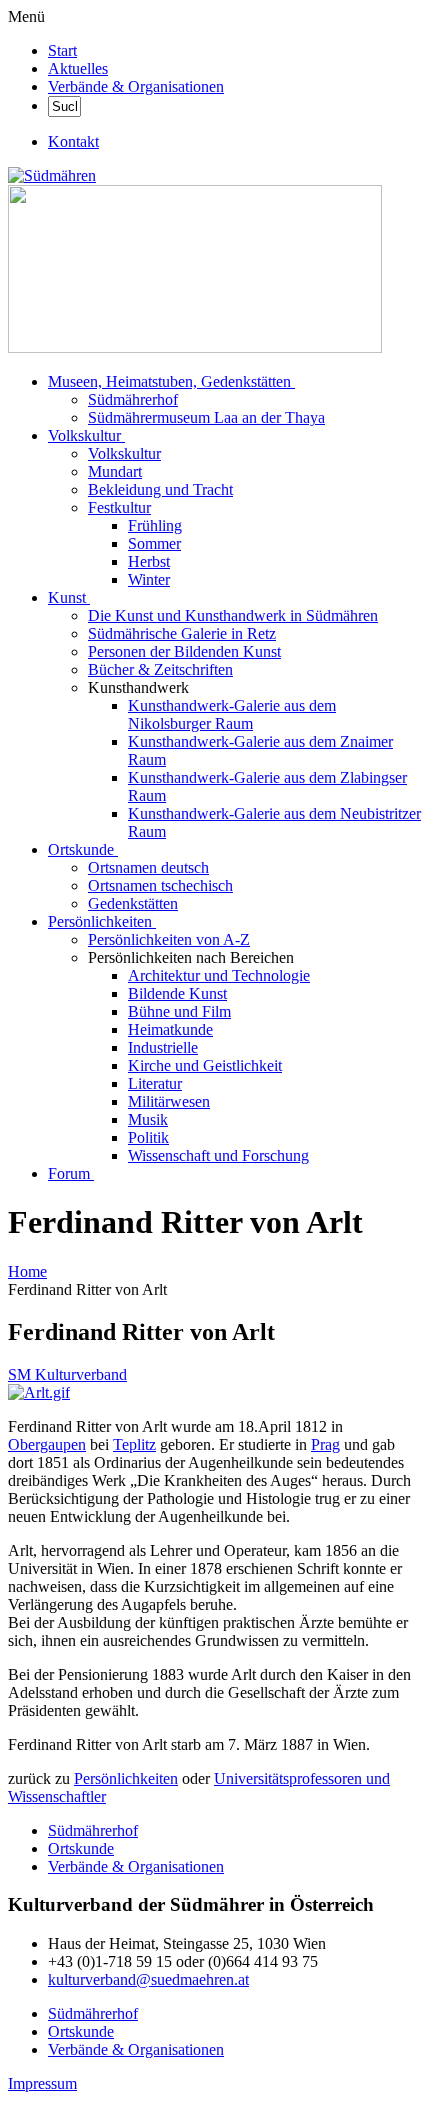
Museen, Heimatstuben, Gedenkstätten (169, 381)
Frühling (155, 525)
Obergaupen (47, 1444)
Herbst (149, 561)
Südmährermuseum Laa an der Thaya (206, 417)
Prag (325, 1444)
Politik (148, 1137)
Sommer (154, 543)
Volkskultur (84, 435)
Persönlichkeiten (100, 921)
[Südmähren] (52, 175)
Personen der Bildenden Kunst (184, 651)
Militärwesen (169, 1101)
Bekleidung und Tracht (160, 489)
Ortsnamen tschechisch (160, 885)
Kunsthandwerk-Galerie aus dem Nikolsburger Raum (232, 714)
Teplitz (134, 1444)
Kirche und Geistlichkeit (205, 1065)
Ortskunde (81, 849)
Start (62, 50)
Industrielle (163, 1047)
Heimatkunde (170, 1029)
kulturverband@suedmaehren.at (148, 1979)
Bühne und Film (179, 1011)
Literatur (155, 1083)
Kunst (67, 597)
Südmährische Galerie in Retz (182, 633)
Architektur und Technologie (219, 975)
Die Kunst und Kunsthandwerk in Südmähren (233, 615)
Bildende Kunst (177, 993)
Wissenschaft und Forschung (218, 1155)
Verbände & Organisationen (136, 86)
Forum (69, 1173)
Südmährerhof (133, 399)
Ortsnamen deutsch (148, 867)
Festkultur (119, 507)
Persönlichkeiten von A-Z (169, 939)
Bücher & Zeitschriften (160, 669)
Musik (148, 1119)
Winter (149, 579)
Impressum (42, 2083)
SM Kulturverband (67, 1374)
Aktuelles (78, 68)
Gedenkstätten (133, 903)
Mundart (115, 471)
